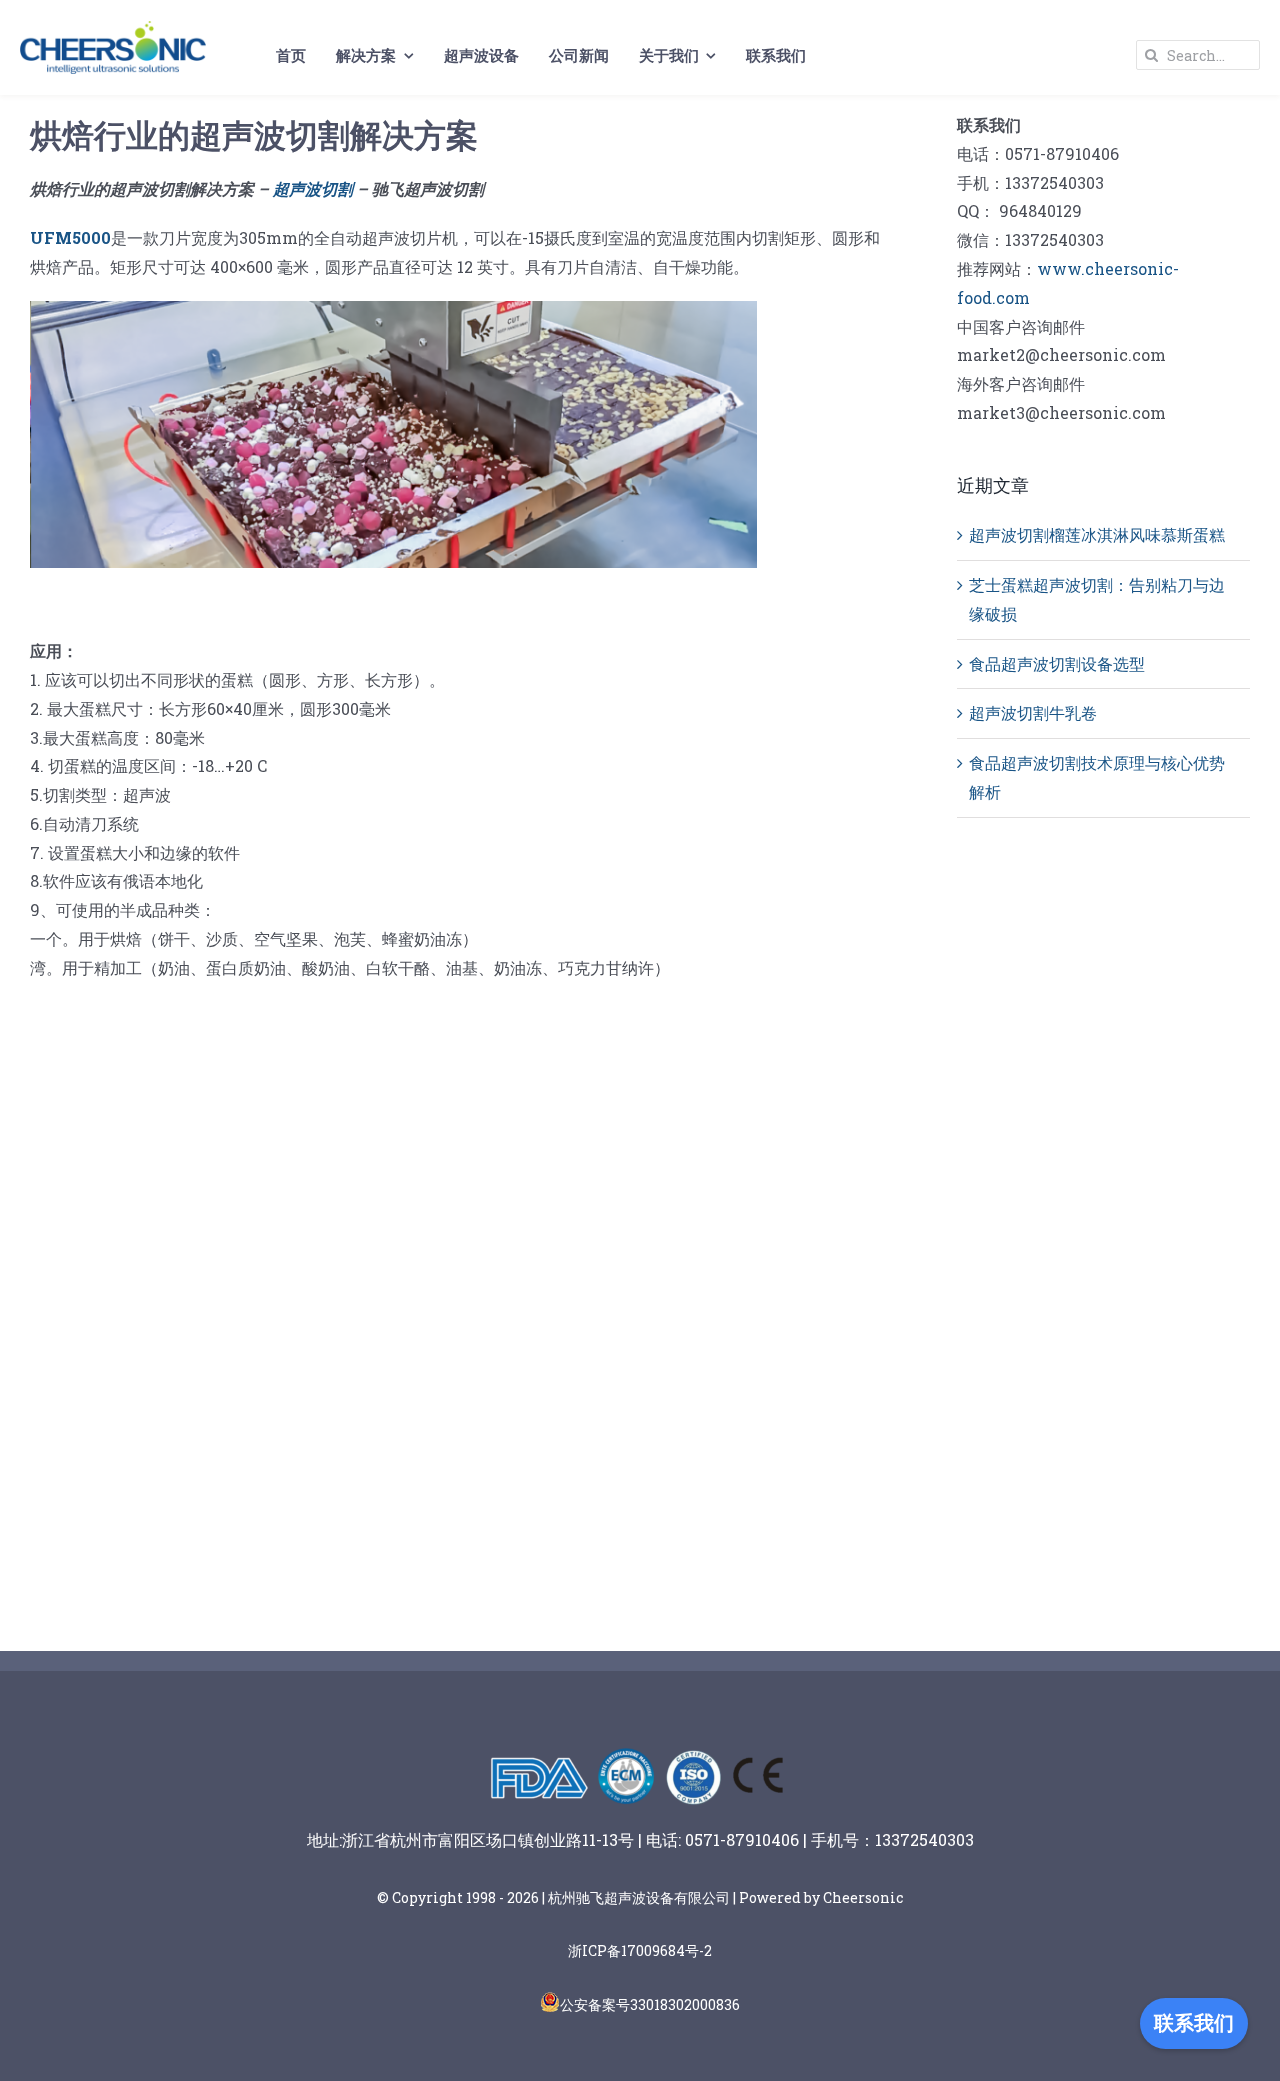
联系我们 (1194, 2023)
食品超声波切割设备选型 (1057, 663)
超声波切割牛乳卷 (1033, 712)
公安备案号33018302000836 (650, 2004)
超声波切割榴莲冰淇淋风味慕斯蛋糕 (1097, 534)
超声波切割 (313, 188)
